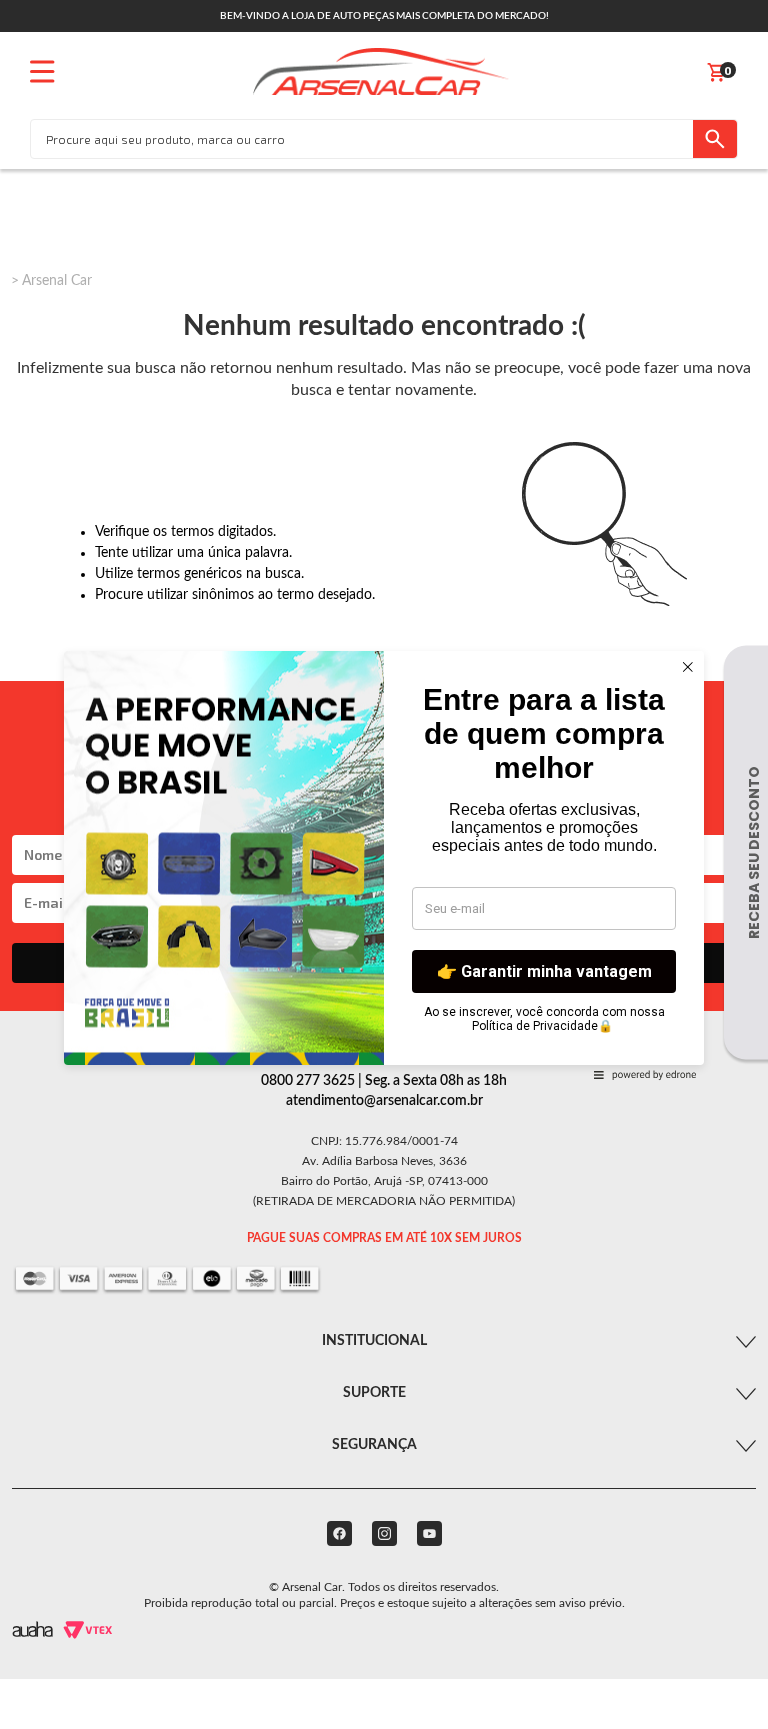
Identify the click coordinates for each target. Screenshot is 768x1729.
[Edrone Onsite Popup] (384, 864)
